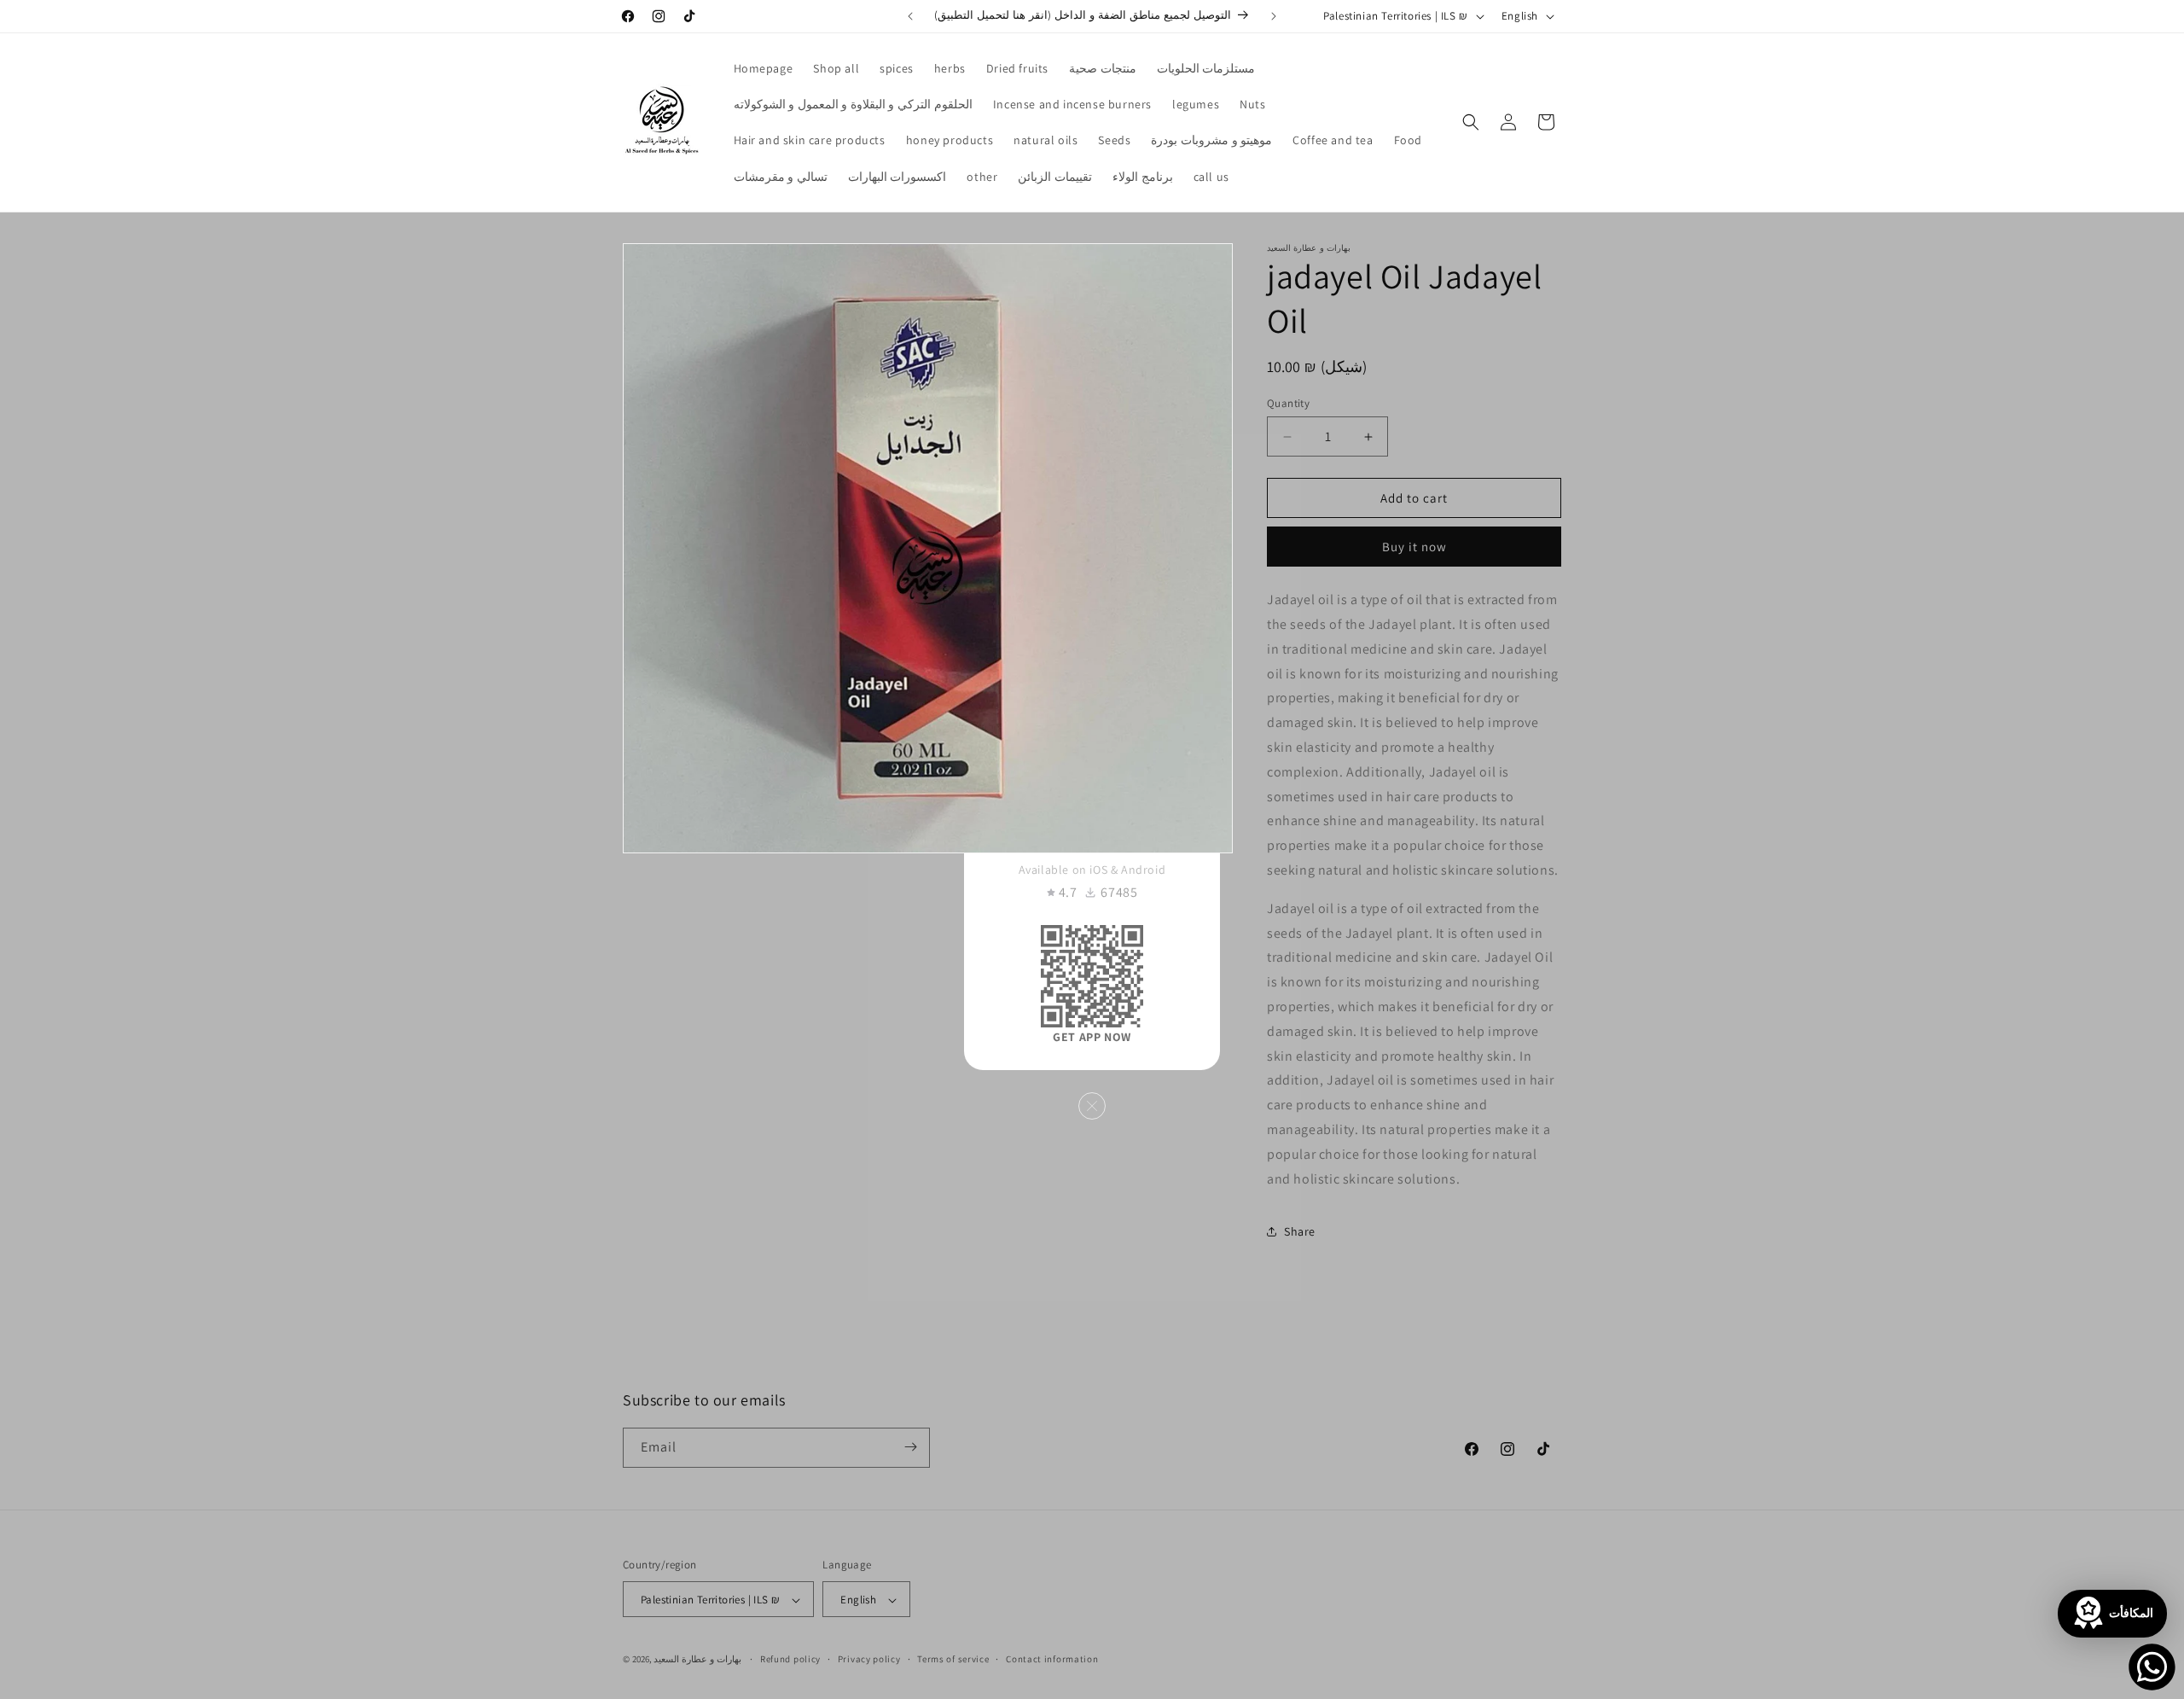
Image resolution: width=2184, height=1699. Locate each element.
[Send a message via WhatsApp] (2152, 1667)
